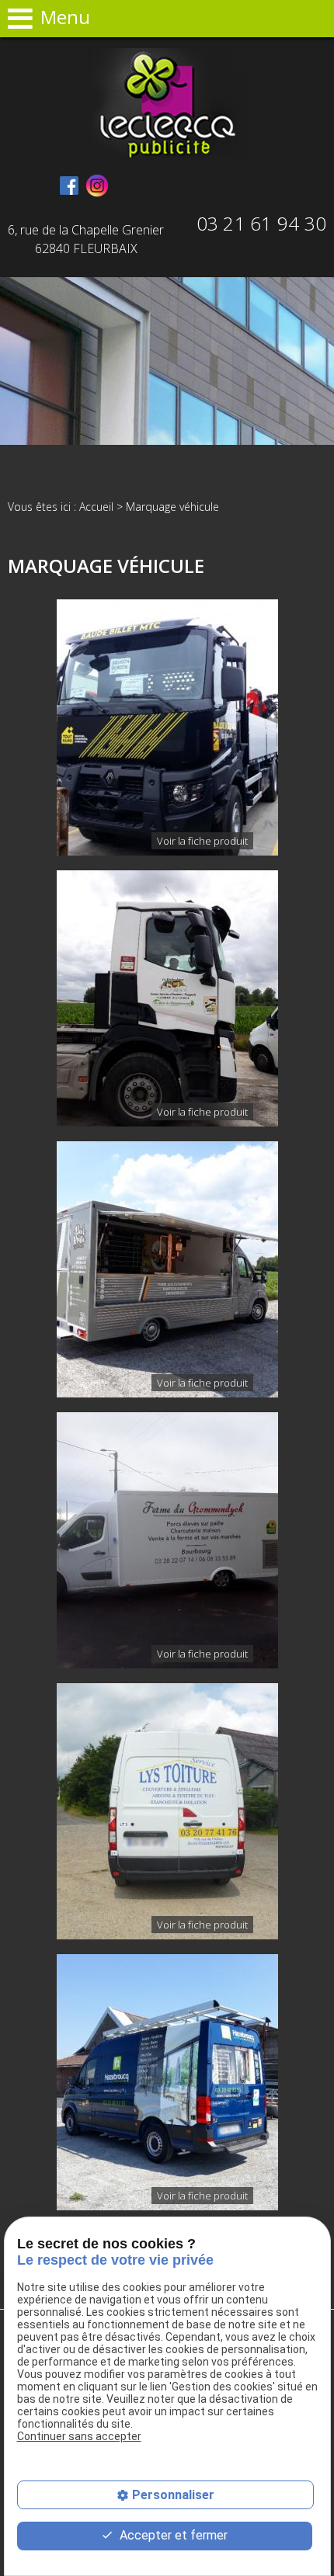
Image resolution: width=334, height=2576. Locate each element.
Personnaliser (173, 2495)
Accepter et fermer (172, 2535)
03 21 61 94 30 (261, 223)
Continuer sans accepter (79, 2436)
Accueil (96, 507)
